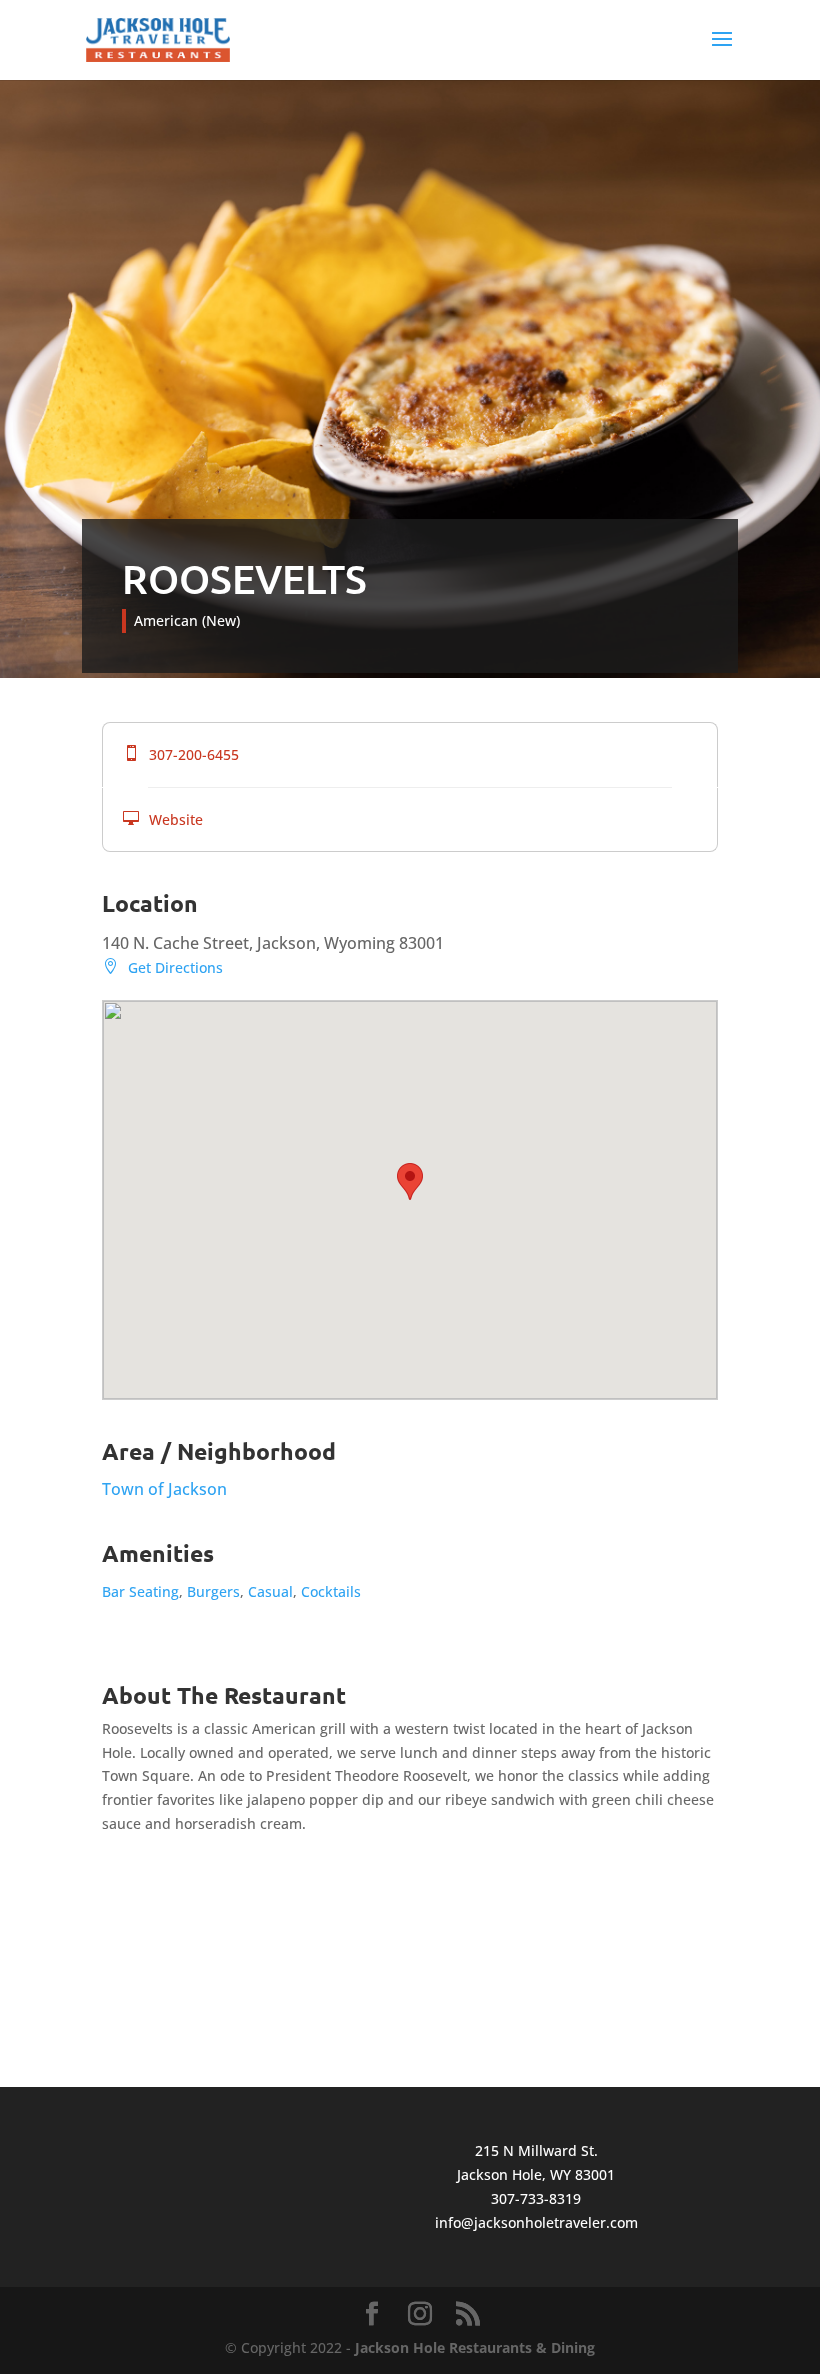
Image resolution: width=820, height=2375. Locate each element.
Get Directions (162, 967)
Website (163, 819)
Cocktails (331, 1591)
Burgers (213, 1591)
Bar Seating (140, 1591)
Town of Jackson (164, 1489)
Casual (270, 1591)
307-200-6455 (181, 754)
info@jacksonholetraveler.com (536, 2222)
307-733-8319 (536, 2198)
